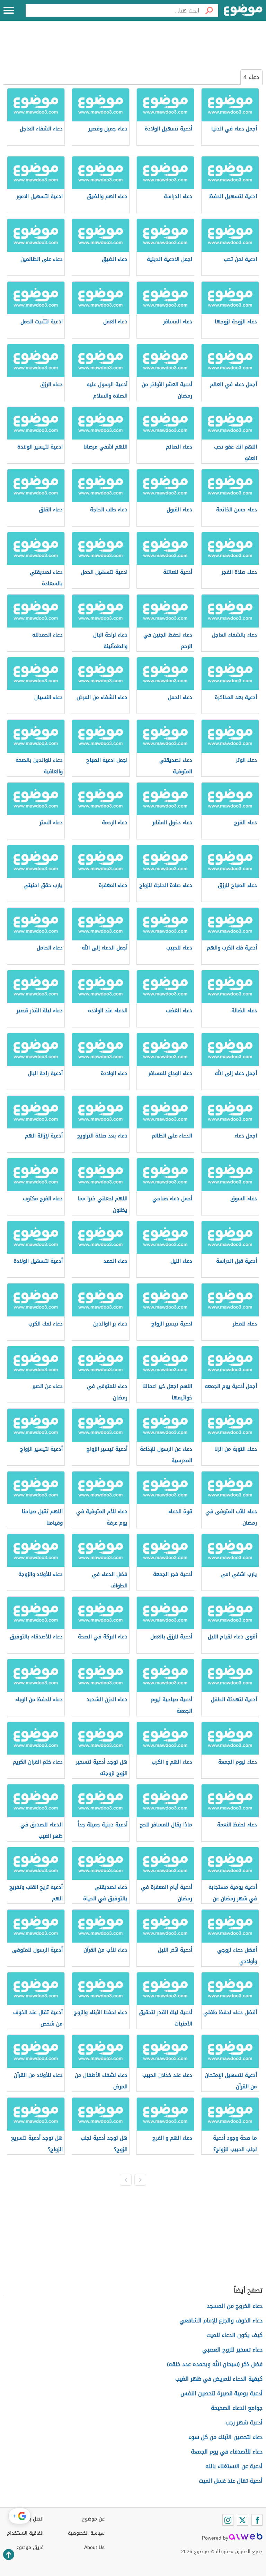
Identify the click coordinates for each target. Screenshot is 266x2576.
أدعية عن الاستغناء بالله (234, 2466)
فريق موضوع (30, 2547)
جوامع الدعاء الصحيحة (237, 2408)
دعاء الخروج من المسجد (235, 2306)
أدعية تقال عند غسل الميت (231, 2481)
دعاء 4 (251, 77)
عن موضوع (93, 2519)
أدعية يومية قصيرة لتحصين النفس (221, 2393)
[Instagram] (228, 2520)
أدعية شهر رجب (244, 2423)
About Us (94, 2547)
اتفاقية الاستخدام (25, 2533)
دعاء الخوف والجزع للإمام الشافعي (221, 2321)
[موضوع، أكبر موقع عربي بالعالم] (243, 10)
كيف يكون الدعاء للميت (234, 2335)
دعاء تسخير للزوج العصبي (232, 2350)
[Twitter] (242, 2520)
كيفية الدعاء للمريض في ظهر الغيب (219, 2379)
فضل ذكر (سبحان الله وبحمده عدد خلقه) (215, 2364)
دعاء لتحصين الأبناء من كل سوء (225, 2437)
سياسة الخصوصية (86, 2533)
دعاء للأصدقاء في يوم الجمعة (227, 2452)
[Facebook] (257, 2520)
